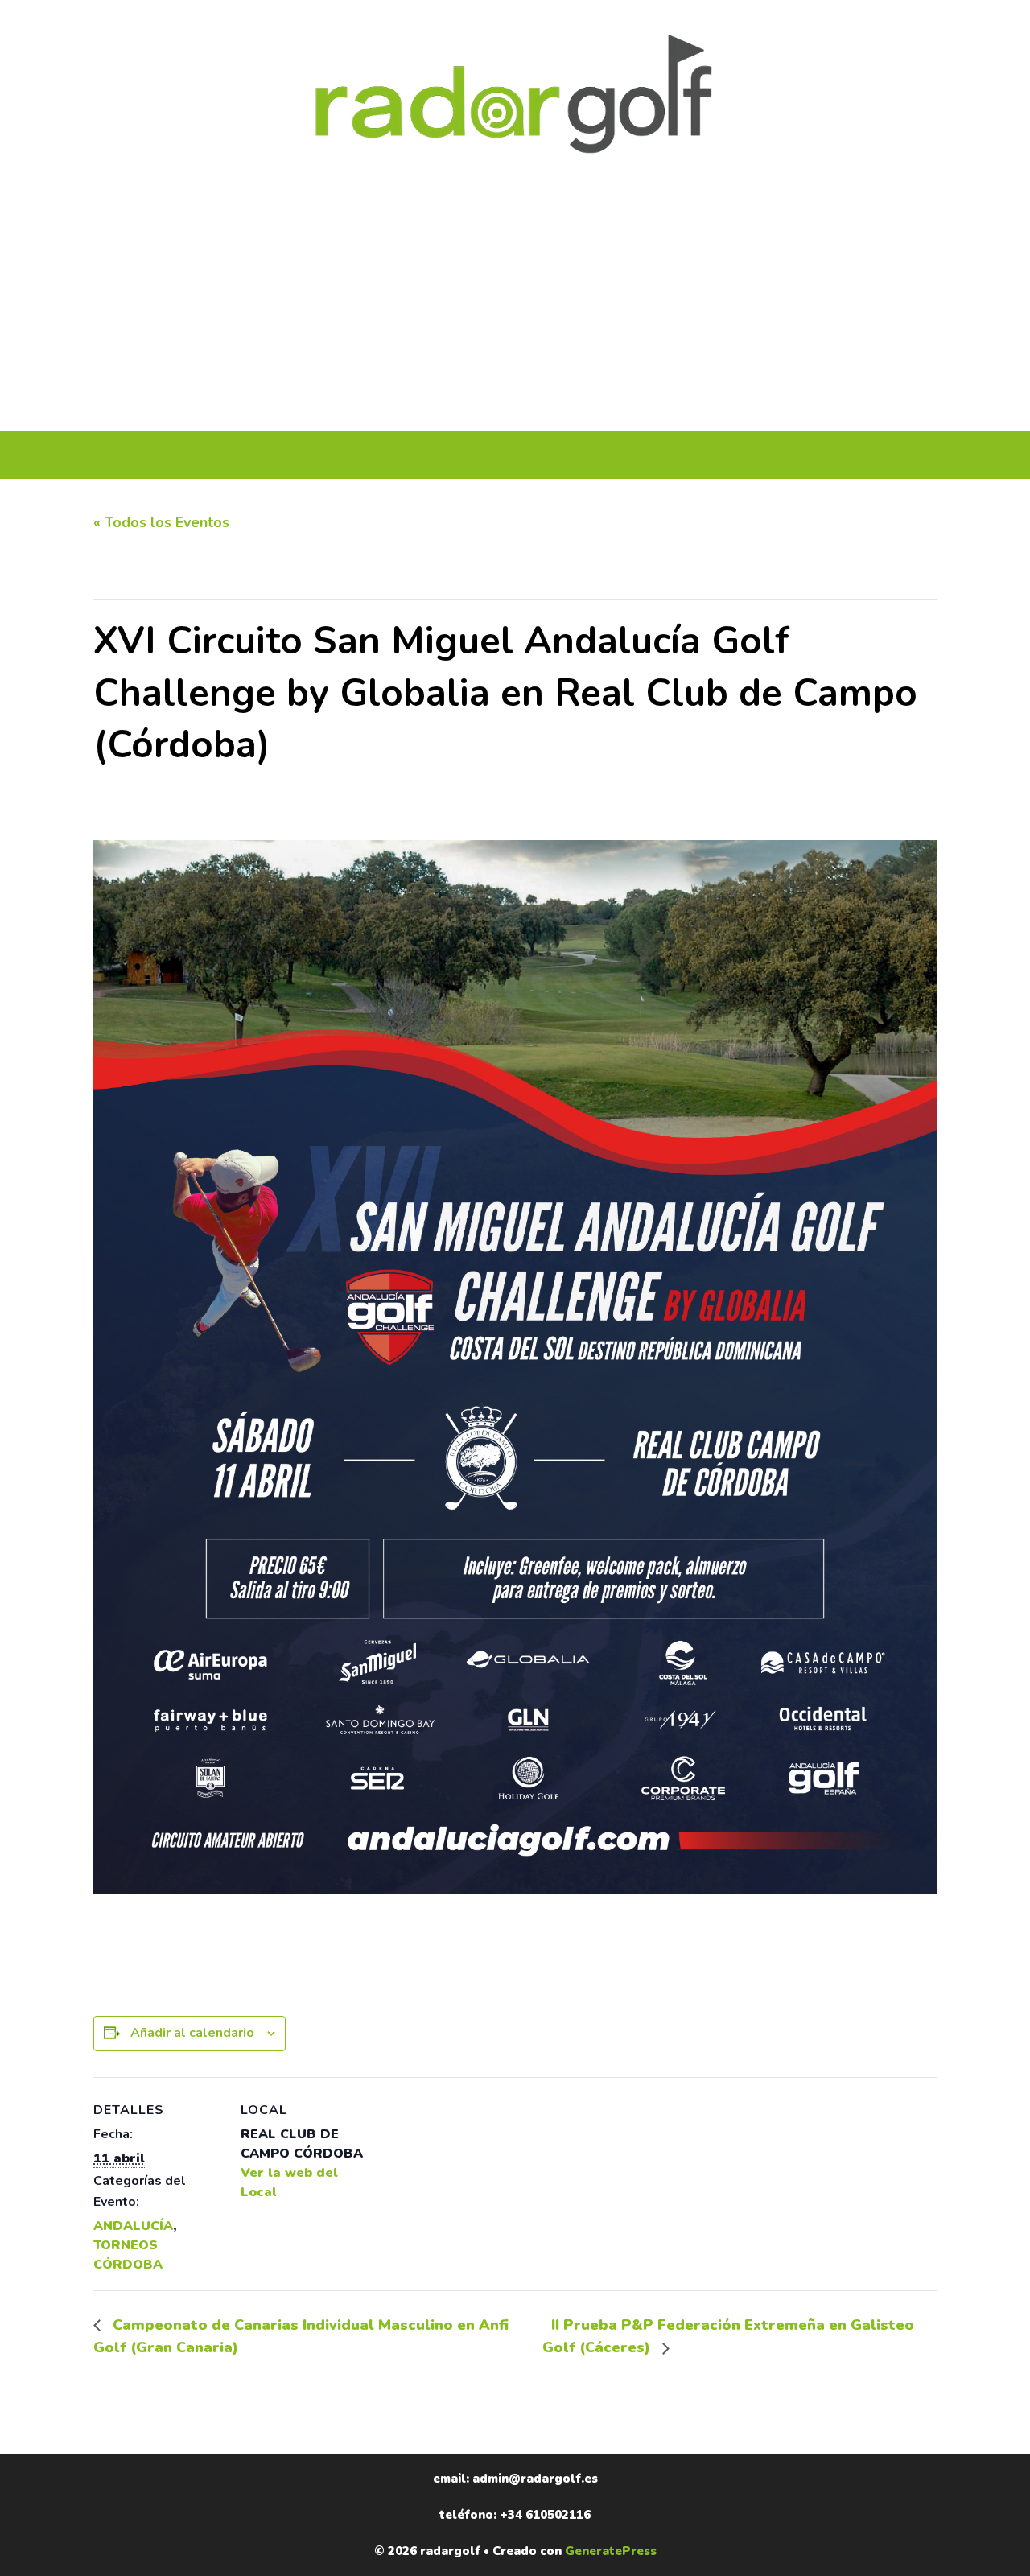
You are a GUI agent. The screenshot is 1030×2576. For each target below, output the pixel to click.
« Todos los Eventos (161, 522)
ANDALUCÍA (133, 2226)
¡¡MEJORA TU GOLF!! (705, 455)
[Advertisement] (515, 310)
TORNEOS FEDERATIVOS (547, 455)
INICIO (61, 455)
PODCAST (822, 455)
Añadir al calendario (192, 2033)
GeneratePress (611, 2551)
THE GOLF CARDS (935, 455)
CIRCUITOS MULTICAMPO (373, 455)
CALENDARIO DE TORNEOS (190, 455)
